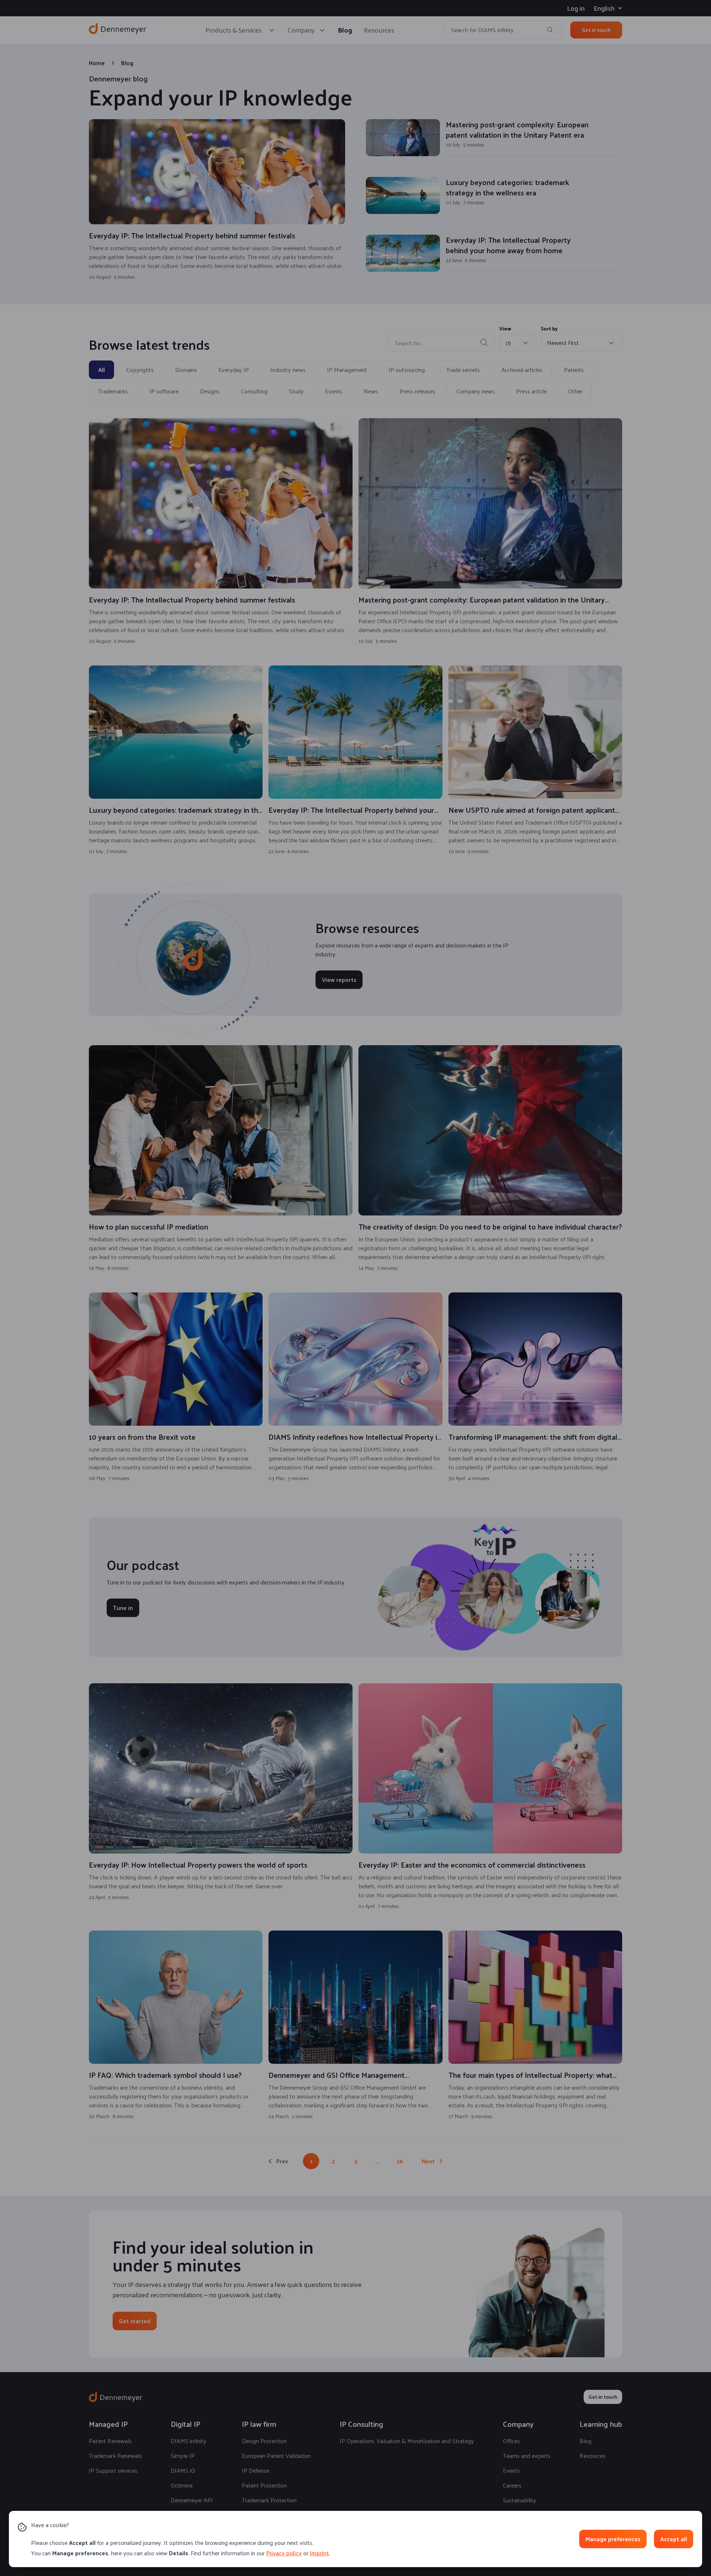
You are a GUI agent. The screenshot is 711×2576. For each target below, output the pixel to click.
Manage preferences (613, 2539)
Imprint (319, 2553)
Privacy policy (284, 2553)
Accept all (674, 2539)
